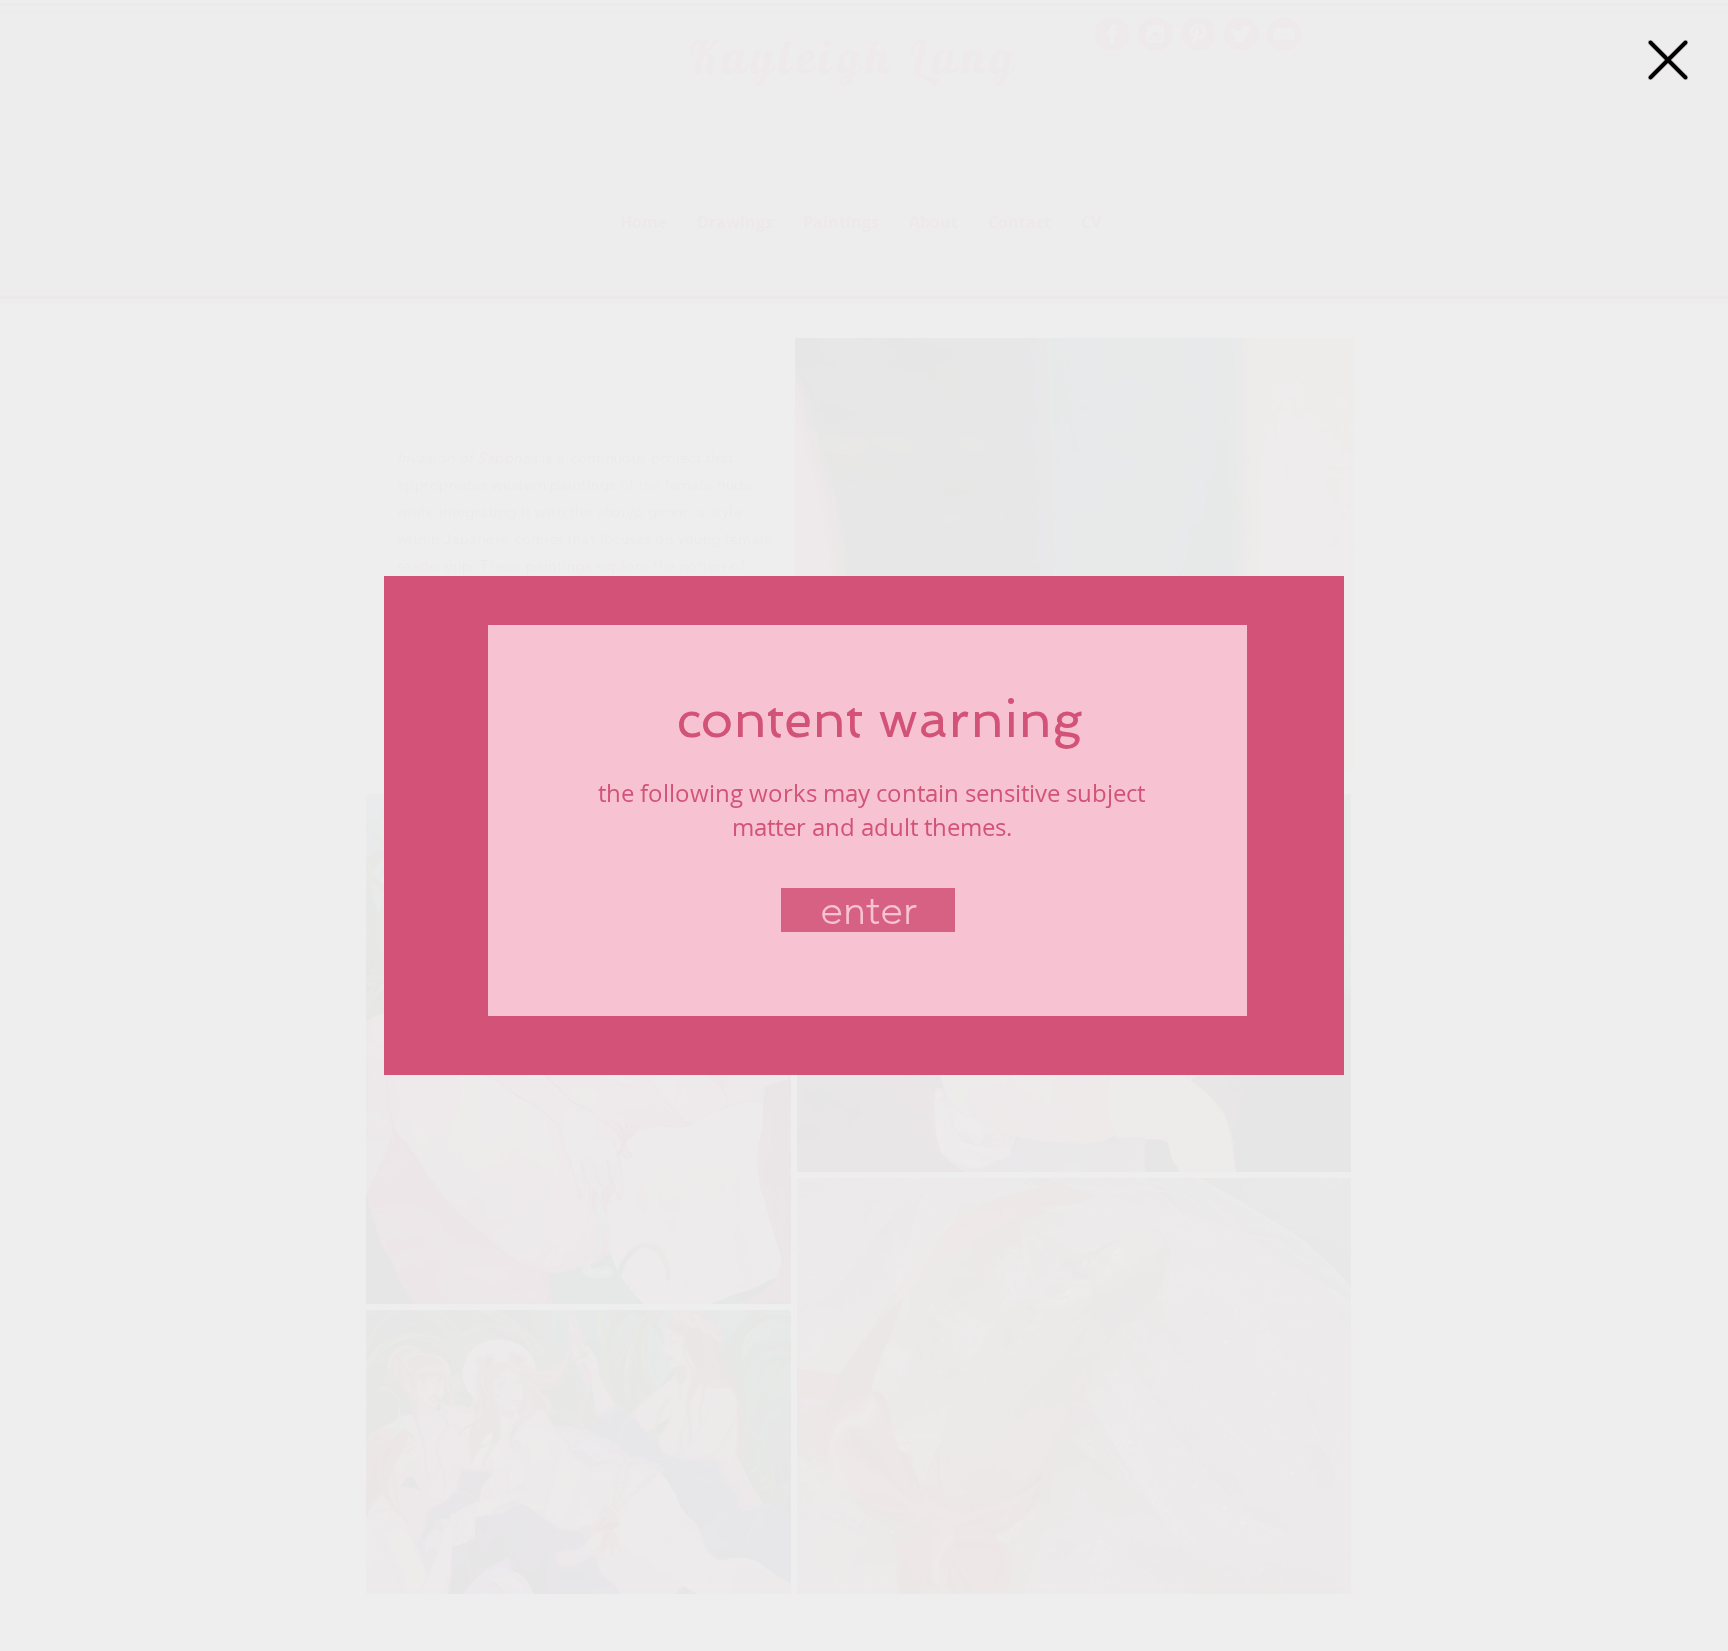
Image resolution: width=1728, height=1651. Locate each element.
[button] (1668, 60)
